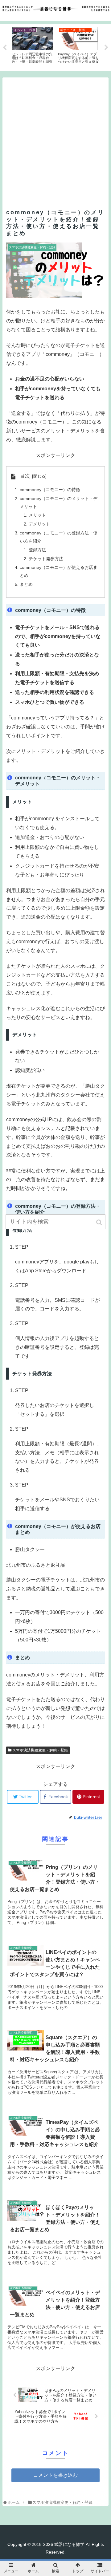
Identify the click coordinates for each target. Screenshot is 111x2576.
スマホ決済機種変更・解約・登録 (40, 1750)
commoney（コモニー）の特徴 (50, 490)
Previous (5, 48)
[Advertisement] (55, 133)
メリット (37, 515)
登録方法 (37, 550)
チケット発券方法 (46, 559)
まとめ (26, 584)
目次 (25, 476)
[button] (100, 1222)
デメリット (39, 524)
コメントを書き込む (55, 2475)
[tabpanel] (32, 47)
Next (106, 48)
